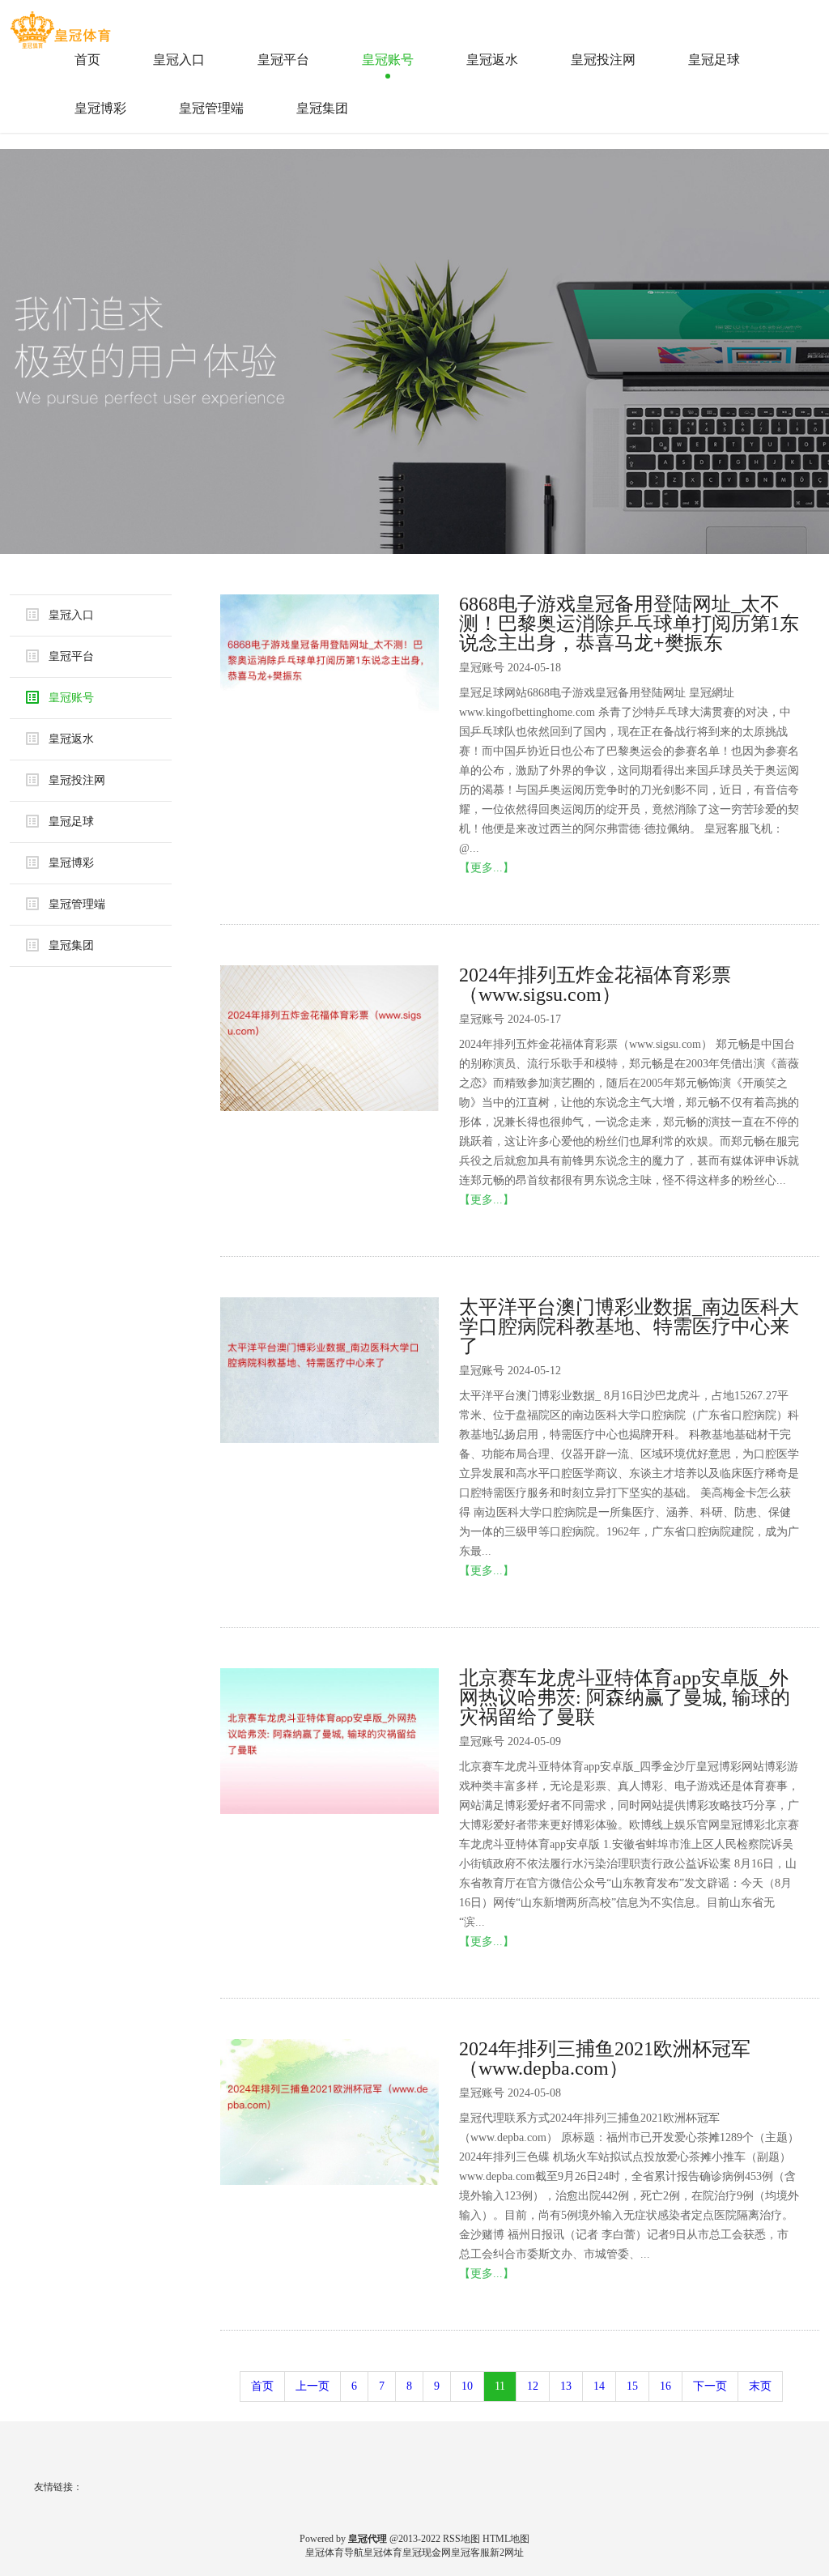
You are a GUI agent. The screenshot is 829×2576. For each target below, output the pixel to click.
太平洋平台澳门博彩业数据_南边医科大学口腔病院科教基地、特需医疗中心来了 (629, 1326)
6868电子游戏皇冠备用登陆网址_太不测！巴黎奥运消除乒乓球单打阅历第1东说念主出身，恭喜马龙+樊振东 (629, 624)
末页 (760, 2386)
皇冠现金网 (427, 2553)
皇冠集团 (322, 108)
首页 (87, 60)
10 (467, 2386)
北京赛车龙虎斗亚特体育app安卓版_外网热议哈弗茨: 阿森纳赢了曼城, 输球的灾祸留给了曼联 (625, 1697)
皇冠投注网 (603, 60)
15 (632, 2386)
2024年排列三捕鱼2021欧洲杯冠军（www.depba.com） (605, 2059)
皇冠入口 (179, 60)
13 (566, 2386)
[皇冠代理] (62, 23)
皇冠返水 (492, 60)
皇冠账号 (388, 60)
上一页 (312, 2386)
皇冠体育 (383, 2553)
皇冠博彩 (100, 108)
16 (665, 2386)
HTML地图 (506, 2539)
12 (533, 2386)
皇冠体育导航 (334, 2553)
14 (599, 2386)
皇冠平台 (283, 60)
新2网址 (507, 2553)
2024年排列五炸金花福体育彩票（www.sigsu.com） (595, 985)
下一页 (710, 2386)
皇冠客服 (470, 2553)
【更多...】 (487, 868)
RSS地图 (461, 2539)
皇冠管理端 (211, 108)
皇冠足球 (714, 60)
